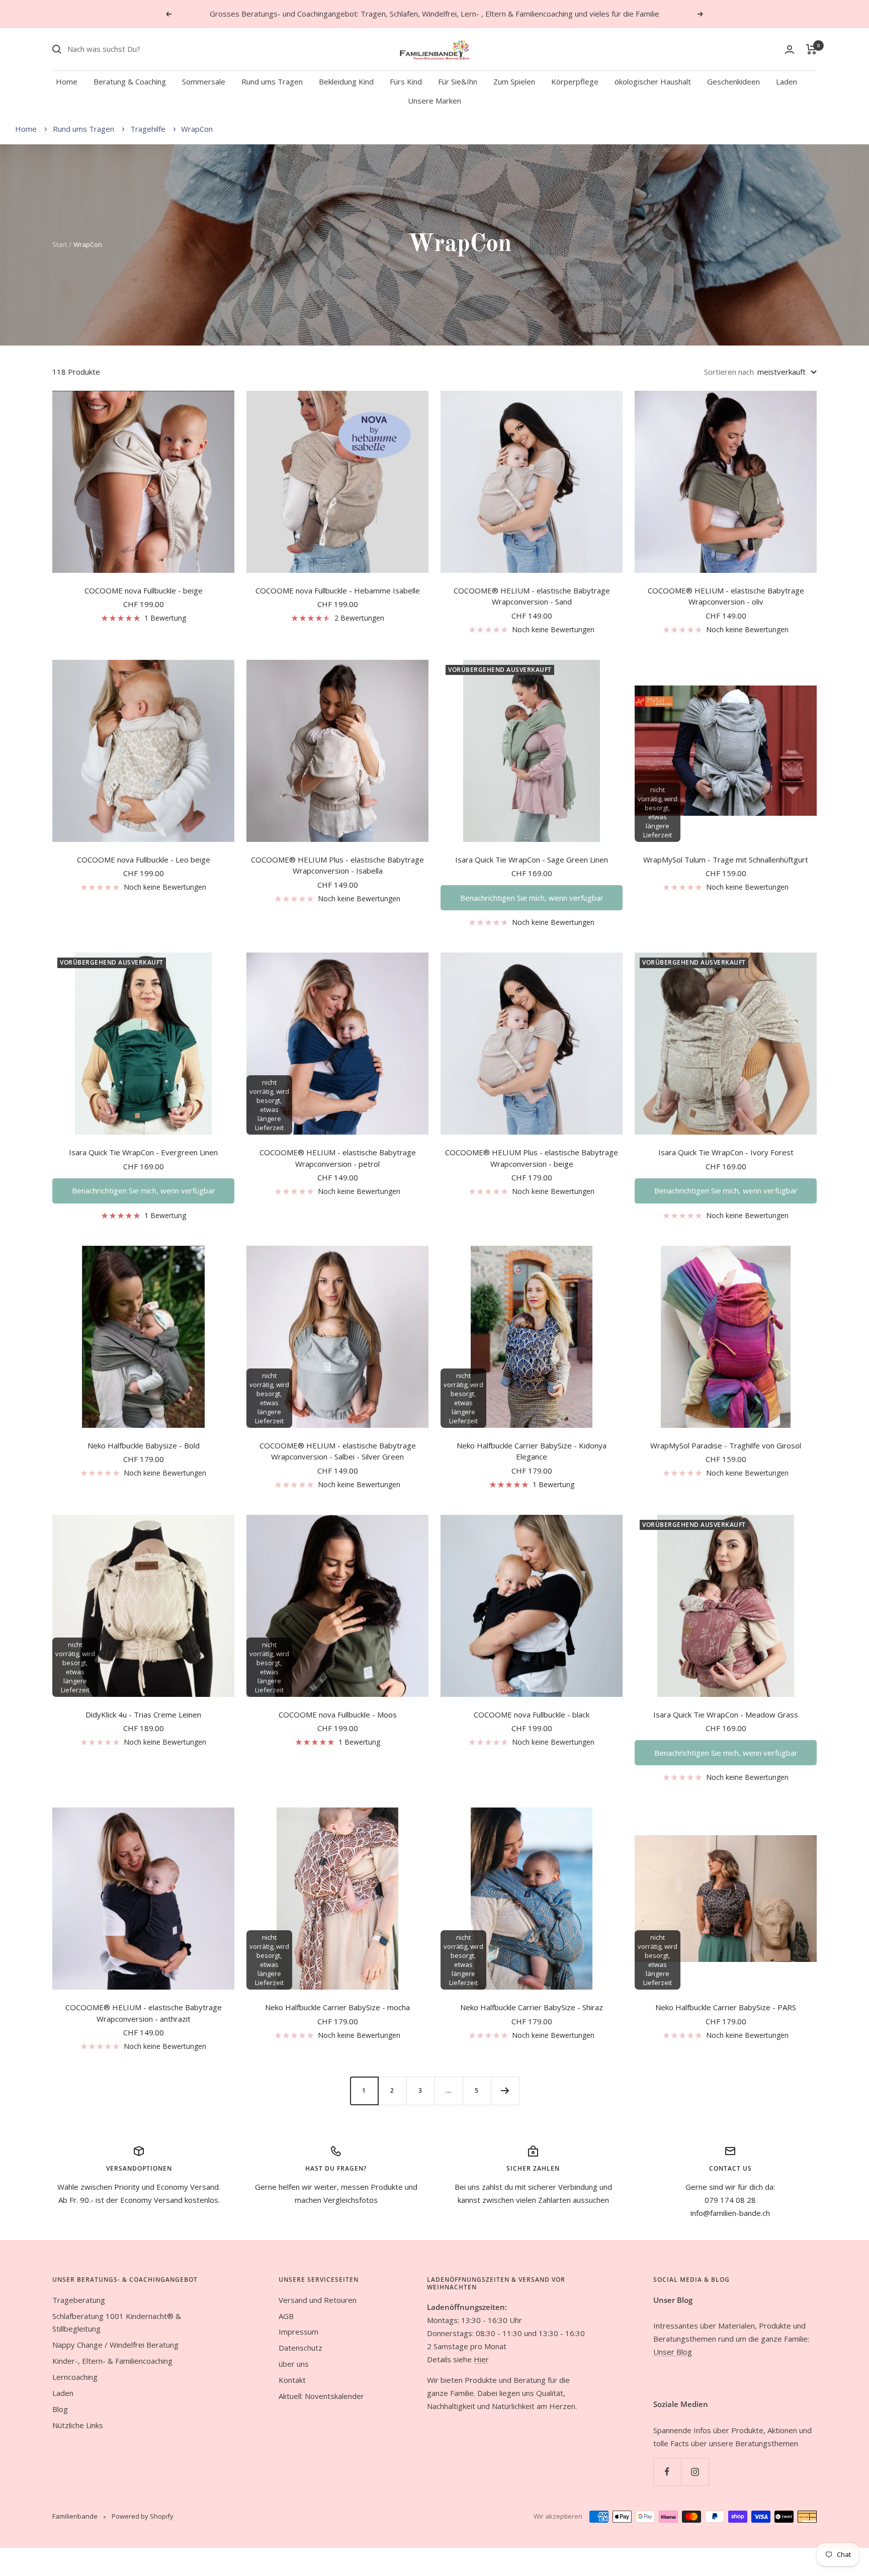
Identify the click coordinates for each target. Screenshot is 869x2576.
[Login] (790, 50)
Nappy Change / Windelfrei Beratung (115, 2345)
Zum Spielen (514, 81)
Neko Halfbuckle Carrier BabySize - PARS (726, 2007)
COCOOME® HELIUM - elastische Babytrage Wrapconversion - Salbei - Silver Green (338, 1451)
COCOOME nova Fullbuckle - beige (144, 590)
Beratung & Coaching (130, 81)
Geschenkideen (733, 81)
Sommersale (204, 81)
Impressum (298, 2332)
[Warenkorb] (811, 49)
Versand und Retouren (318, 2300)
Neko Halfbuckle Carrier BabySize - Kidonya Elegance (532, 1451)
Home (67, 81)
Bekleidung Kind (346, 81)
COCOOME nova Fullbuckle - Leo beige (144, 860)
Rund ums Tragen (272, 81)
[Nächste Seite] (505, 2091)
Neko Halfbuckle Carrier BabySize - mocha (337, 2007)
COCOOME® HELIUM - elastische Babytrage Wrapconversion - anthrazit (144, 2013)
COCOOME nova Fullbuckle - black (532, 1714)
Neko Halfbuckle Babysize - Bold (144, 1445)
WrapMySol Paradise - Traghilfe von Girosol (726, 1445)
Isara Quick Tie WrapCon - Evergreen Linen (143, 1152)
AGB (286, 2316)
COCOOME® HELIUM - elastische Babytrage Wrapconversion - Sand (532, 596)
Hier (481, 2359)
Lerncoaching (75, 2377)
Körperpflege (575, 81)
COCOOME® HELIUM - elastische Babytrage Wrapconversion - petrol (338, 1158)
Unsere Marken (434, 101)
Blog (60, 2409)
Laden (787, 81)
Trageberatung (79, 2300)
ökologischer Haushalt (653, 81)
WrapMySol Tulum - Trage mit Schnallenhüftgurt (726, 860)
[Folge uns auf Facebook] (667, 2472)
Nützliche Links (78, 2425)
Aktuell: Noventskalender (321, 2396)
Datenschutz (300, 2348)
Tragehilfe (149, 129)
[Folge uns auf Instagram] (695, 2472)
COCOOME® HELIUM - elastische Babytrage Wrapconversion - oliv (726, 596)
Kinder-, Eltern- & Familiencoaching (112, 2361)
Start (60, 244)
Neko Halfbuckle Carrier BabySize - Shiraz (532, 2007)
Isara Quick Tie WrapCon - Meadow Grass (726, 1714)
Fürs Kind (406, 81)
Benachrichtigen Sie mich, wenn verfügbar (532, 898)
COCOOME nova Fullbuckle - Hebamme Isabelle (338, 590)
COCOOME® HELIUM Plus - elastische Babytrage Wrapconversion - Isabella (337, 865)
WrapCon (197, 129)
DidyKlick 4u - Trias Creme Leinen (143, 1714)
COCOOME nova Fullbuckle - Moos (338, 1714)
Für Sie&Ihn (458, 81)
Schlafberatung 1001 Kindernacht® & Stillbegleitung (117, 2323)
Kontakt (292, 2380)
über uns (294, 2364)
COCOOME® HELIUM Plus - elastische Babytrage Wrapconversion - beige (532, 1158)
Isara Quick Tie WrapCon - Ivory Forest (726, 1152)
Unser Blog (673, 2352)
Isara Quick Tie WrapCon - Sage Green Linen (532, 860)
